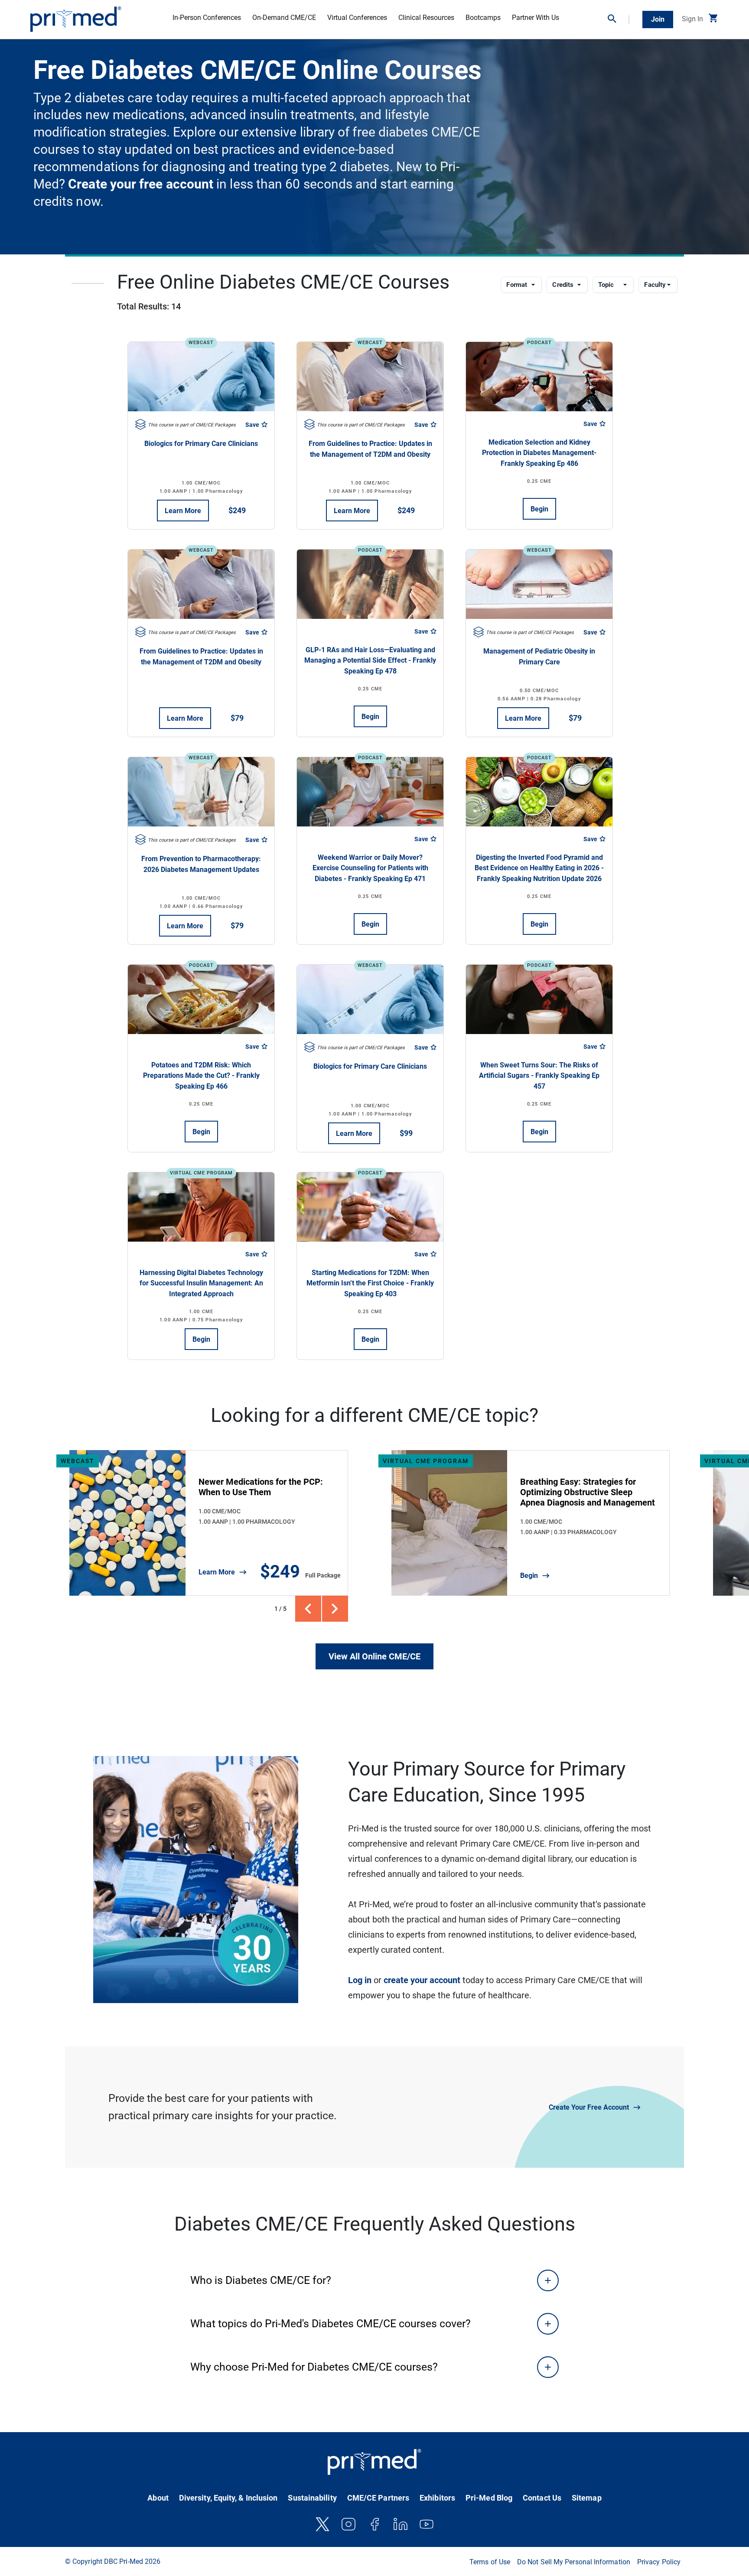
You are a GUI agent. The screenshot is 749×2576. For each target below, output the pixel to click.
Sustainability (312, 2498)
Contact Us (542, 2498)
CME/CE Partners (378, 2498)
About (158, 2498)
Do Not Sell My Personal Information (574, 2562)
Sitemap (587, 2498)
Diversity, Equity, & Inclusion (228, 2498)
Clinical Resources (426, 18)
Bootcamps (483, 18)
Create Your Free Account (589, 2107)
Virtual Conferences (357, 18)
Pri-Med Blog (489, 2498)
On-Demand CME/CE (284, 18)
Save (253, 425)
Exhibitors (437, 2498)
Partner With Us (536, 18)
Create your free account (139, 184)
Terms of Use (490, 2562)
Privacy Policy (659, 2562)
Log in (360, 1980)
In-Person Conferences (207, 18)
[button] (619, 20)
